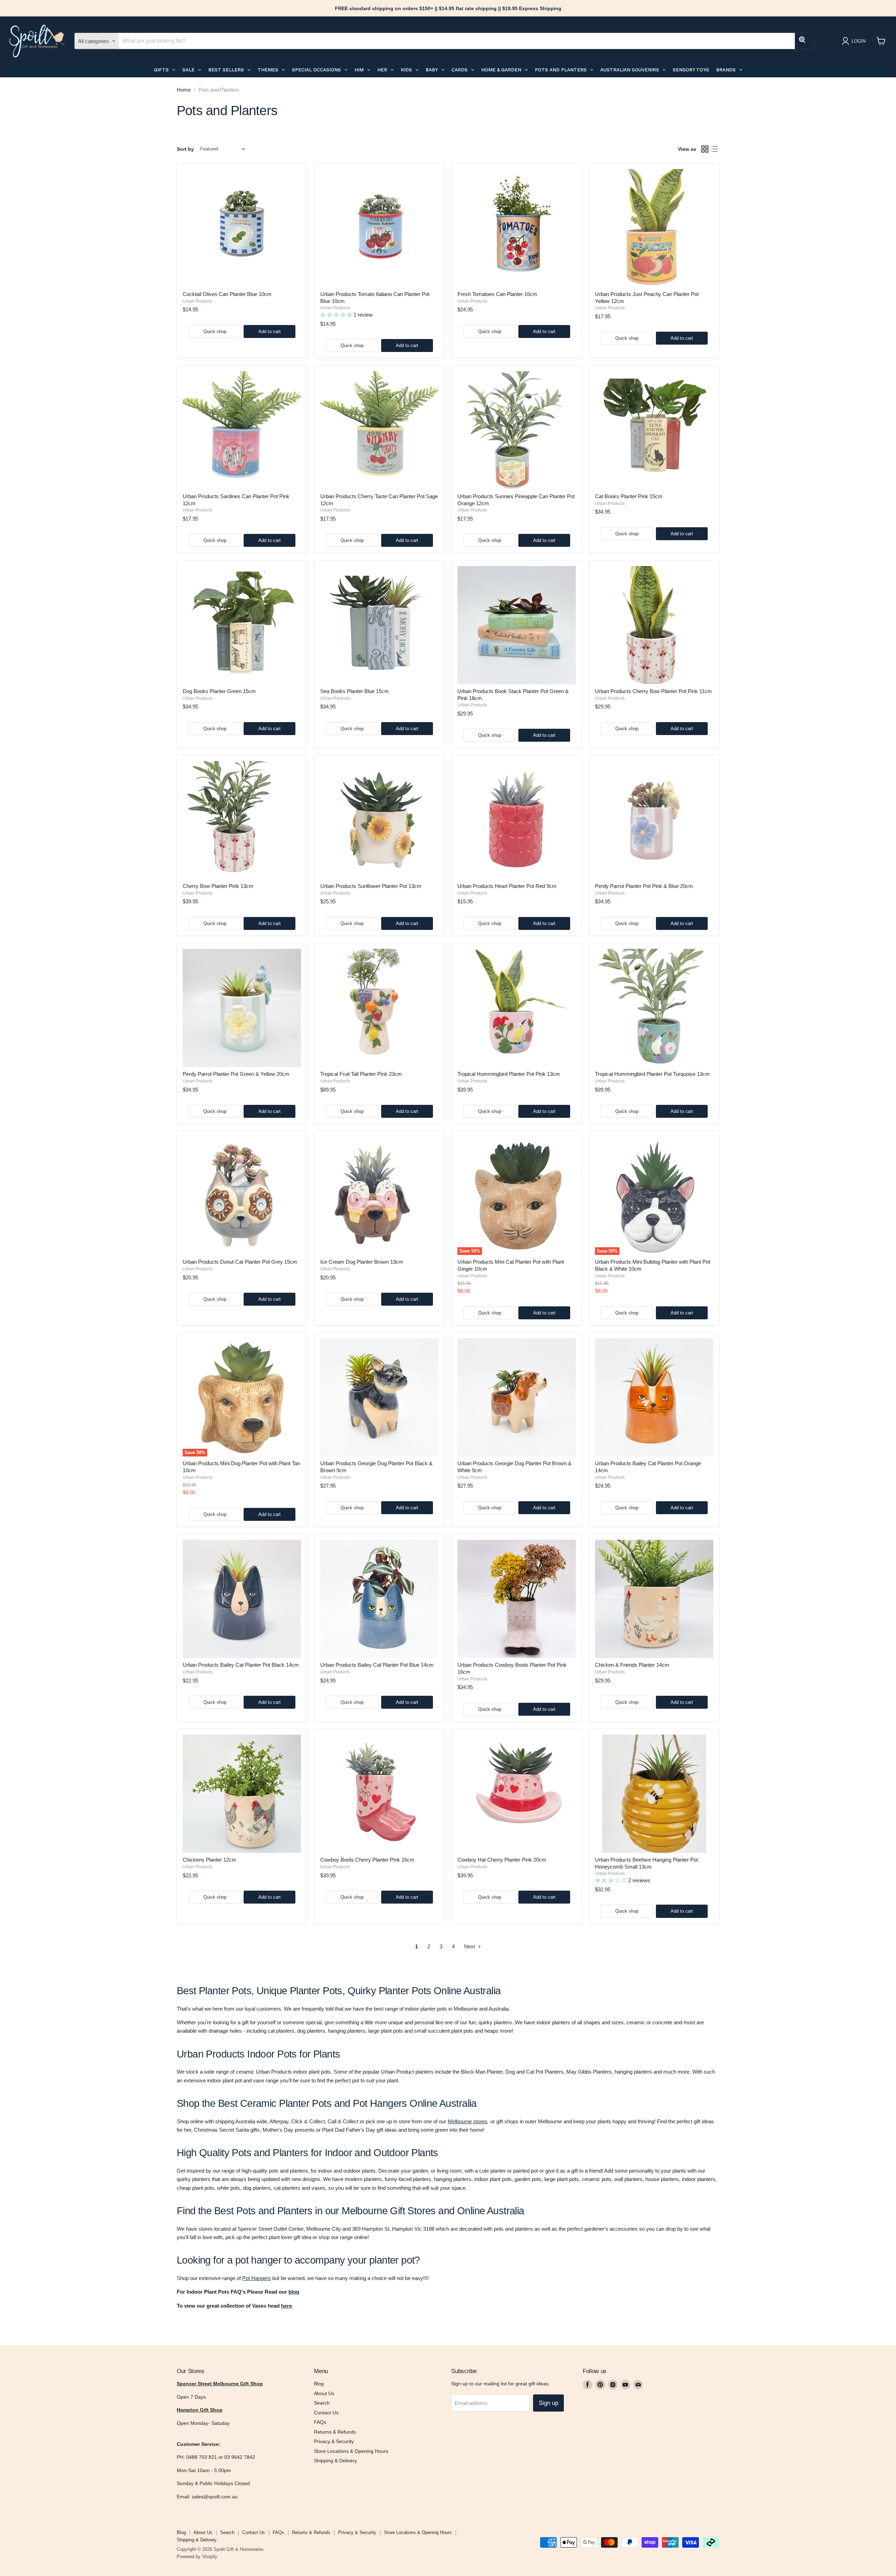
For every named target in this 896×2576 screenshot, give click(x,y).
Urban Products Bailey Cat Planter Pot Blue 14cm (377, 1665)
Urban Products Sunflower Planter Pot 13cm (371, 886)
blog (294, 2292)
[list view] (715, 149)
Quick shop (215, 331)
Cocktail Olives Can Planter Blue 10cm (227, 294)
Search (322, 2403)
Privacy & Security (334, 2441)
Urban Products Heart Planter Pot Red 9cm (507, 886)
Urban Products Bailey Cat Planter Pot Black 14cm (241, 1665)
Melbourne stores (468, 2121)
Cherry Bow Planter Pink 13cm (218, 886)
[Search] (804, 41)
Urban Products (198, 301)
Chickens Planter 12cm (209, 1860)
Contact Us (326, 2413)
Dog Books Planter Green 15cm (219, 691)
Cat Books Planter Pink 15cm (629, 496)
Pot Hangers (257, 2278)
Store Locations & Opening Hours (351, 2451)
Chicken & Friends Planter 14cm (632, 1665)
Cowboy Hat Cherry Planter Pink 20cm (502, 1860)
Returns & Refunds (335, 2432)
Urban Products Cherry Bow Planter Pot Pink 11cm (653, 691)
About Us (324, 2393)
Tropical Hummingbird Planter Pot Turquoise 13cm (652, 1074)
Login (859, 41)
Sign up (548, 2403)
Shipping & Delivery (335, 2461)
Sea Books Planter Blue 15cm (355, 691)
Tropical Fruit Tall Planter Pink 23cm (361, 1074)
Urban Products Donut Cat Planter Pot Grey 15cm (240, 1262)
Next (470, 1946)
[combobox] (457, 41)
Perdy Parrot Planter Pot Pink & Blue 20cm (644, 886)
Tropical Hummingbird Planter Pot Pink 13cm (509, 1074)
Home (184, 90)
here (286, 2306)
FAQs (320, 2422)
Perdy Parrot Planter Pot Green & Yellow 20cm (236, 1074)
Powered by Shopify (197, 2557)
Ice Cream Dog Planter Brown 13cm (362, 1262)
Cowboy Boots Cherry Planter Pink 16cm (367, 1860)
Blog (319, 2384)
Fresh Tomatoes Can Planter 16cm (497, 294)
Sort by (185, 149)
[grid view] (705, 149)
